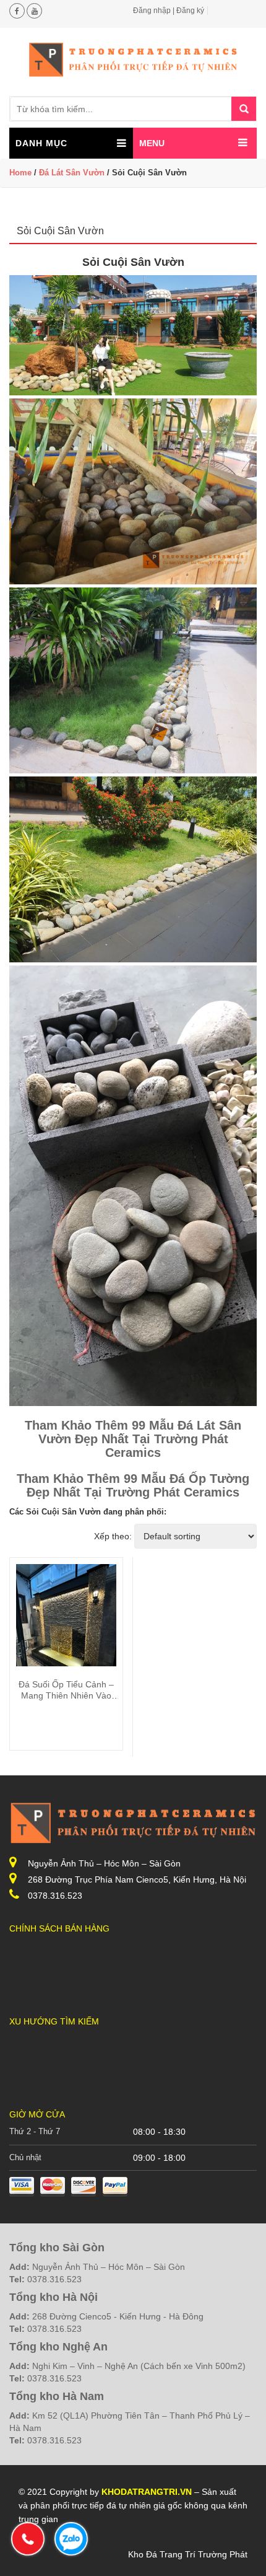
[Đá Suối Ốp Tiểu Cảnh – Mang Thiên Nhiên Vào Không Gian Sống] (66, 1629)
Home (20, 173)
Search (244, 109)
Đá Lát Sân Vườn (72, 173)
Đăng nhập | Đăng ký (169, 11)
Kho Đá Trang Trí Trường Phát (188, 2554)
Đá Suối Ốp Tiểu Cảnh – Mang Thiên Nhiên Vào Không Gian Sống (66, 1695)
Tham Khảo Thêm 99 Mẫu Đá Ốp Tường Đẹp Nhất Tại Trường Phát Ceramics (133, 1485)
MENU (152, 143)
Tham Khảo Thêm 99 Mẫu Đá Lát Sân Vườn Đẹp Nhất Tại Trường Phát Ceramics (133, 1439)
